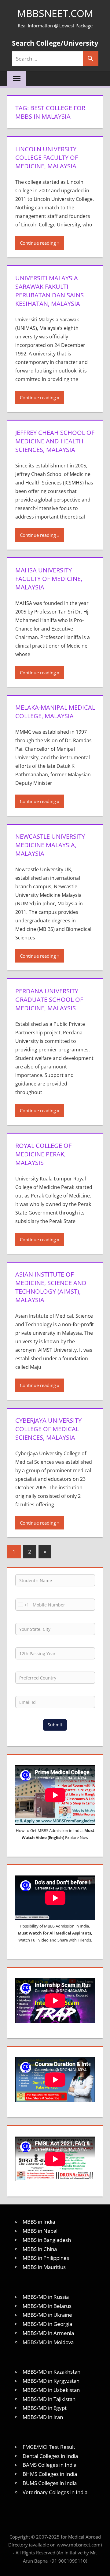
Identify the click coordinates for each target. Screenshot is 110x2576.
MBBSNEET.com (55, 13)
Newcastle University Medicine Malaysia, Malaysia (50, 845)
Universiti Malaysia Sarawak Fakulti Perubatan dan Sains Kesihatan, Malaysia (50, 291)
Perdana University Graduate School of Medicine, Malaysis (49, 1000)
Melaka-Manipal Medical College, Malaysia (55, 712)
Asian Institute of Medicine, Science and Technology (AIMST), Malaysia (51, 1287)
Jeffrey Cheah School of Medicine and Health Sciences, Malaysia (55, 441)
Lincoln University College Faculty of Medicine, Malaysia (47, 157)
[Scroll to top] (100, 2566)
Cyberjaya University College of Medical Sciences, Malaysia (48, 1429)
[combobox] (22, 1605)
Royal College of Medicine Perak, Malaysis (43, 1154)
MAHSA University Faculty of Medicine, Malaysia (49, 579)
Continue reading (38, 243)
